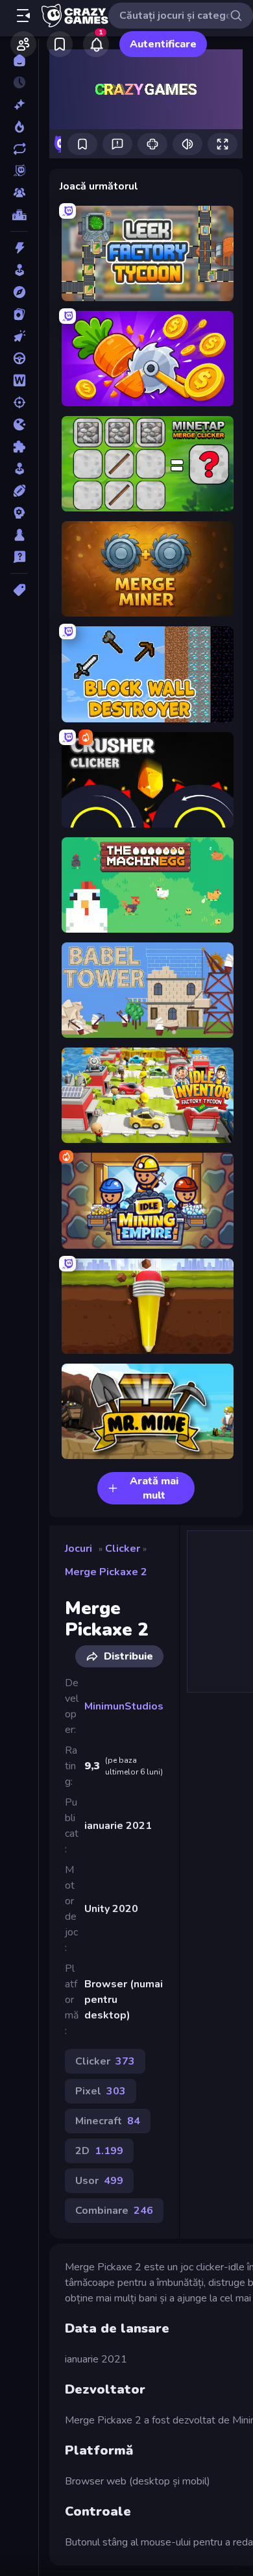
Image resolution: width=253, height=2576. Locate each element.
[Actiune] (19, 248)
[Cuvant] (19, 380)
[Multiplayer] (19, 193)
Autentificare (163, 44)
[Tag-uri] (19, 590)
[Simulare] (19, 469)
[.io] (19, 424)
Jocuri (78, 1549)
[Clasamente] (19, 215)
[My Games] (60, 44)
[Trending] (19, 127)
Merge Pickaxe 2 (106, 1572)
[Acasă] (19, 60)
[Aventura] (19, 292)
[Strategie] (19, 513)
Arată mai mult (154, 1488)
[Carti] (19, 314)
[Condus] (19, 358)
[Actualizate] (19, 149)
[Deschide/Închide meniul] (23, 16)
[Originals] (19, 171)
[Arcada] (19, 270)
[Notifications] (96, 44)
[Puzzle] (19, 447)
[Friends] (23, 44)
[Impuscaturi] (19, 402)
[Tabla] (19, 535)
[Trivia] (19, 557)
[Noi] (19, 104)
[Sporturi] (19, 491)
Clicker (123, 1549)
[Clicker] (19, 336)
